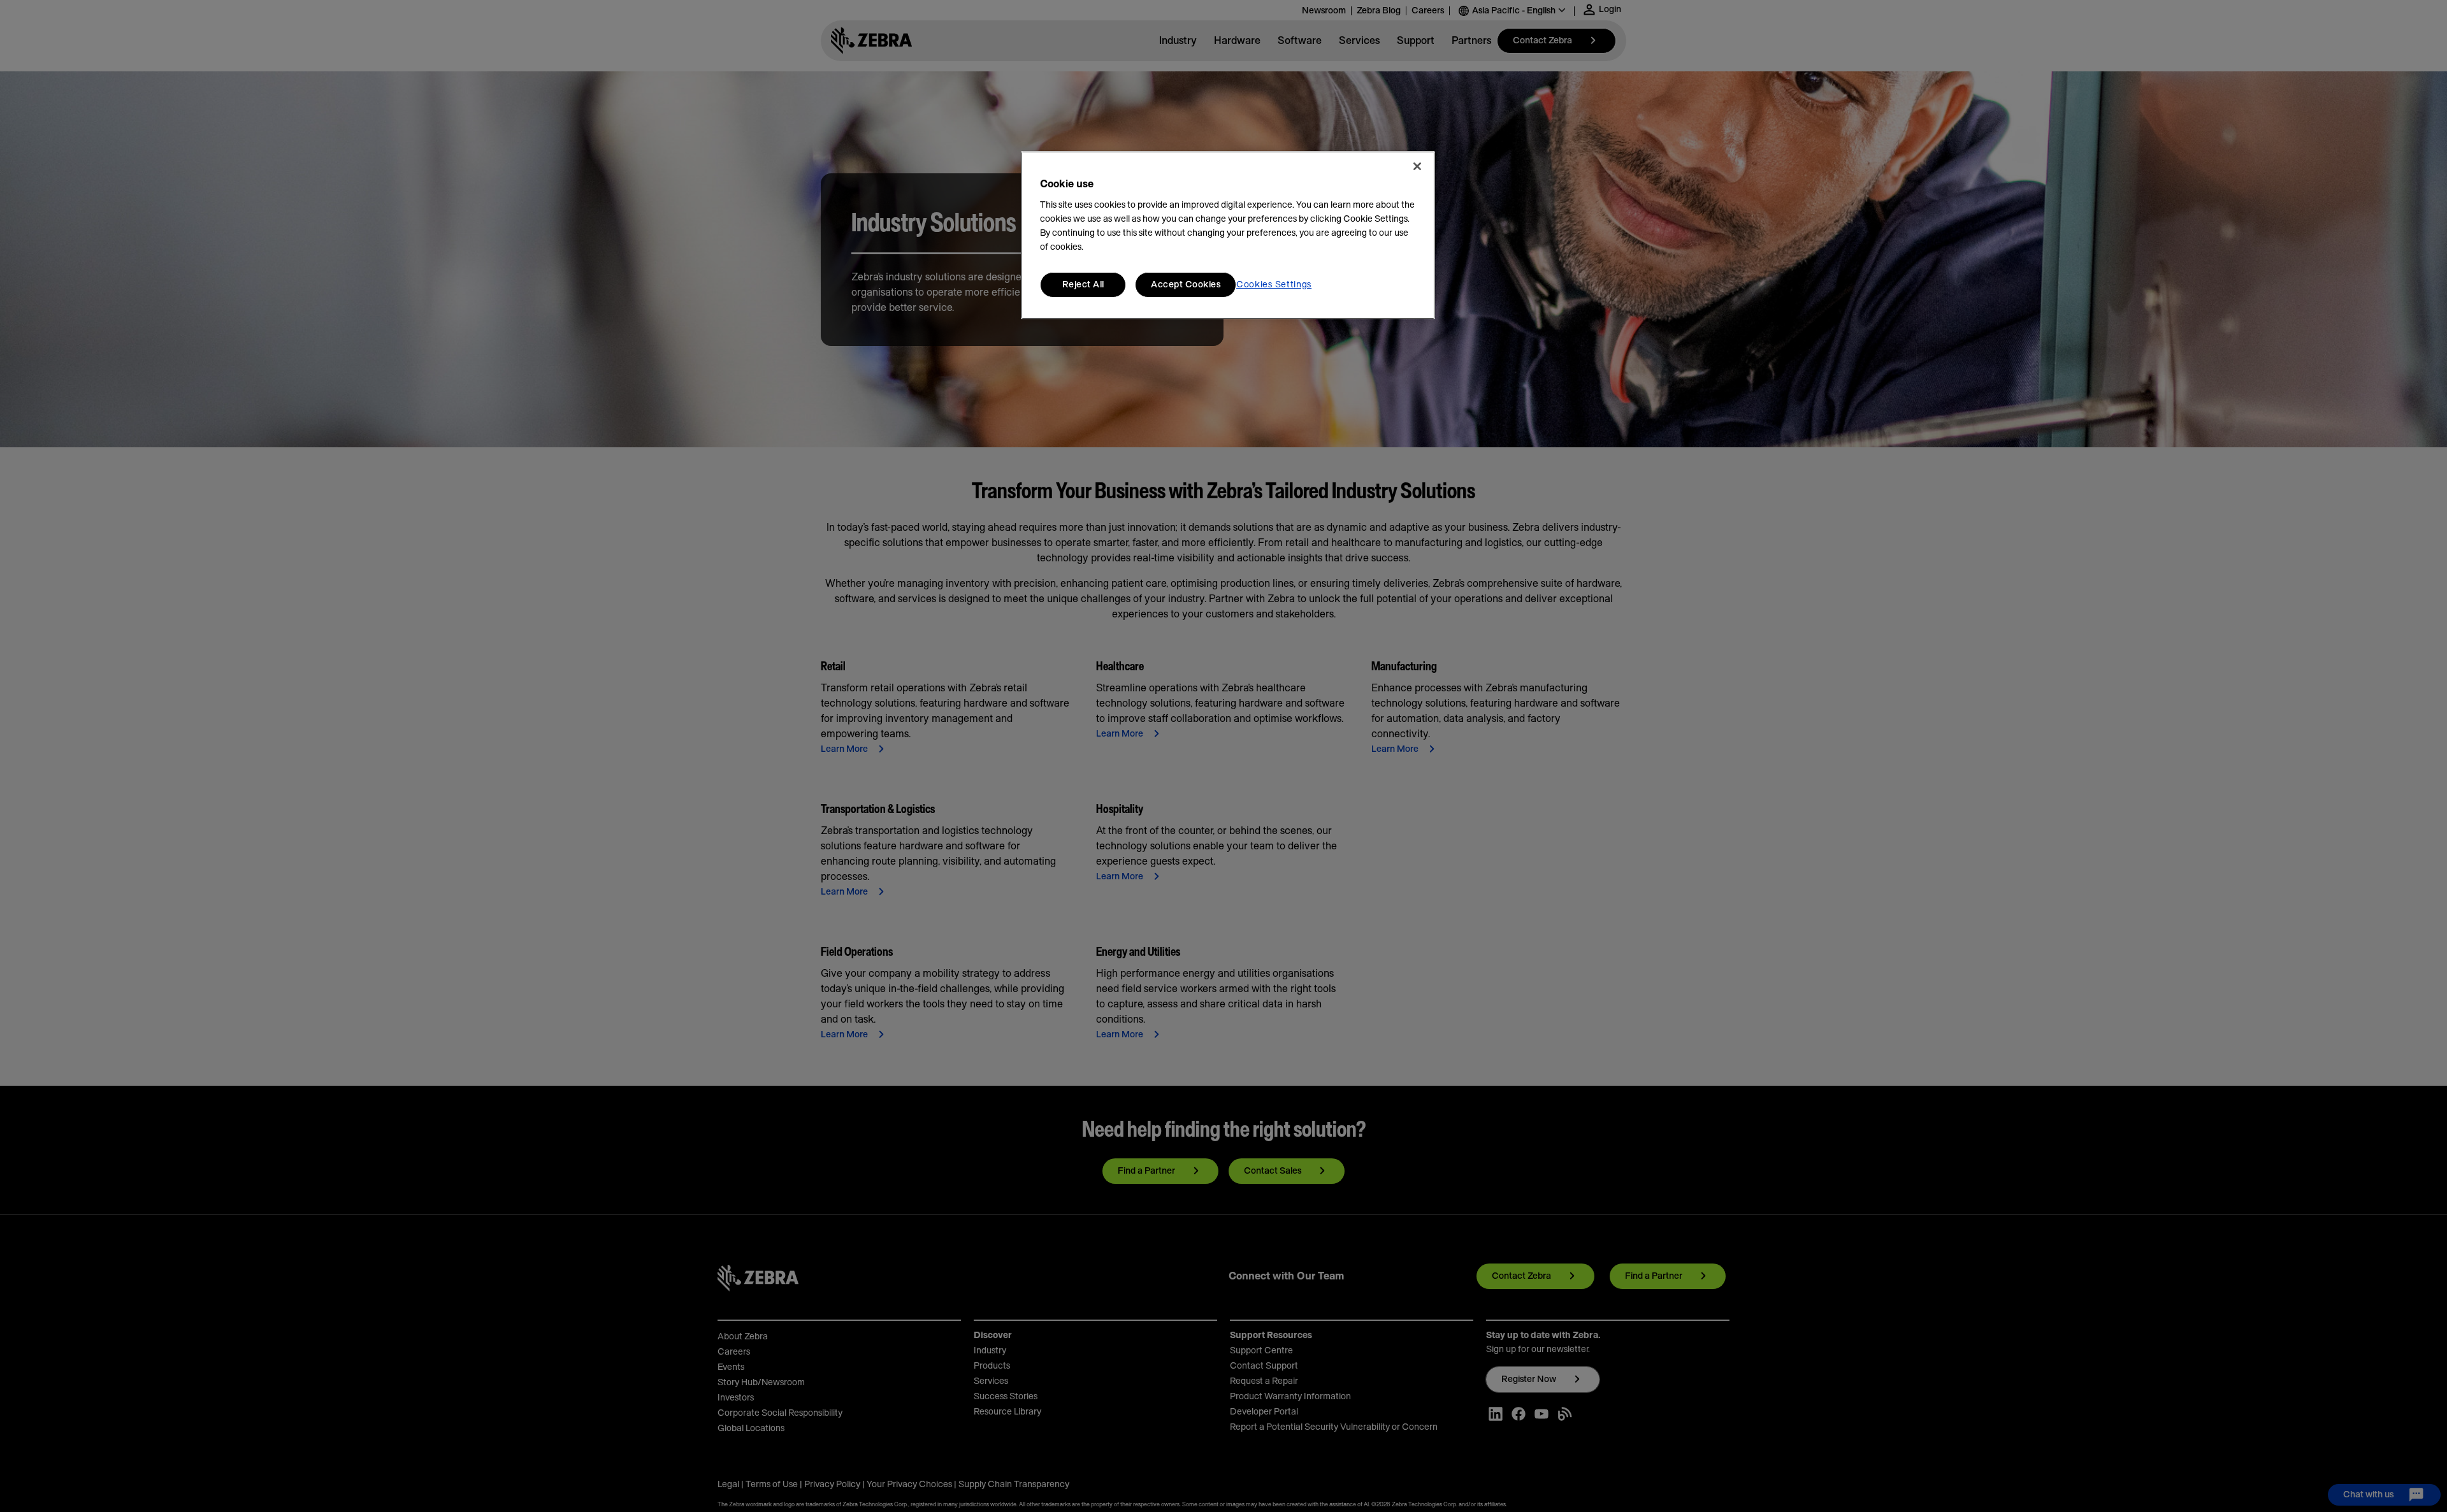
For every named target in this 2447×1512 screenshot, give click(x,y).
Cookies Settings (1274, 285)
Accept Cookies (1186, 285)
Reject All (1083, 285)
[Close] (1417, 166)
